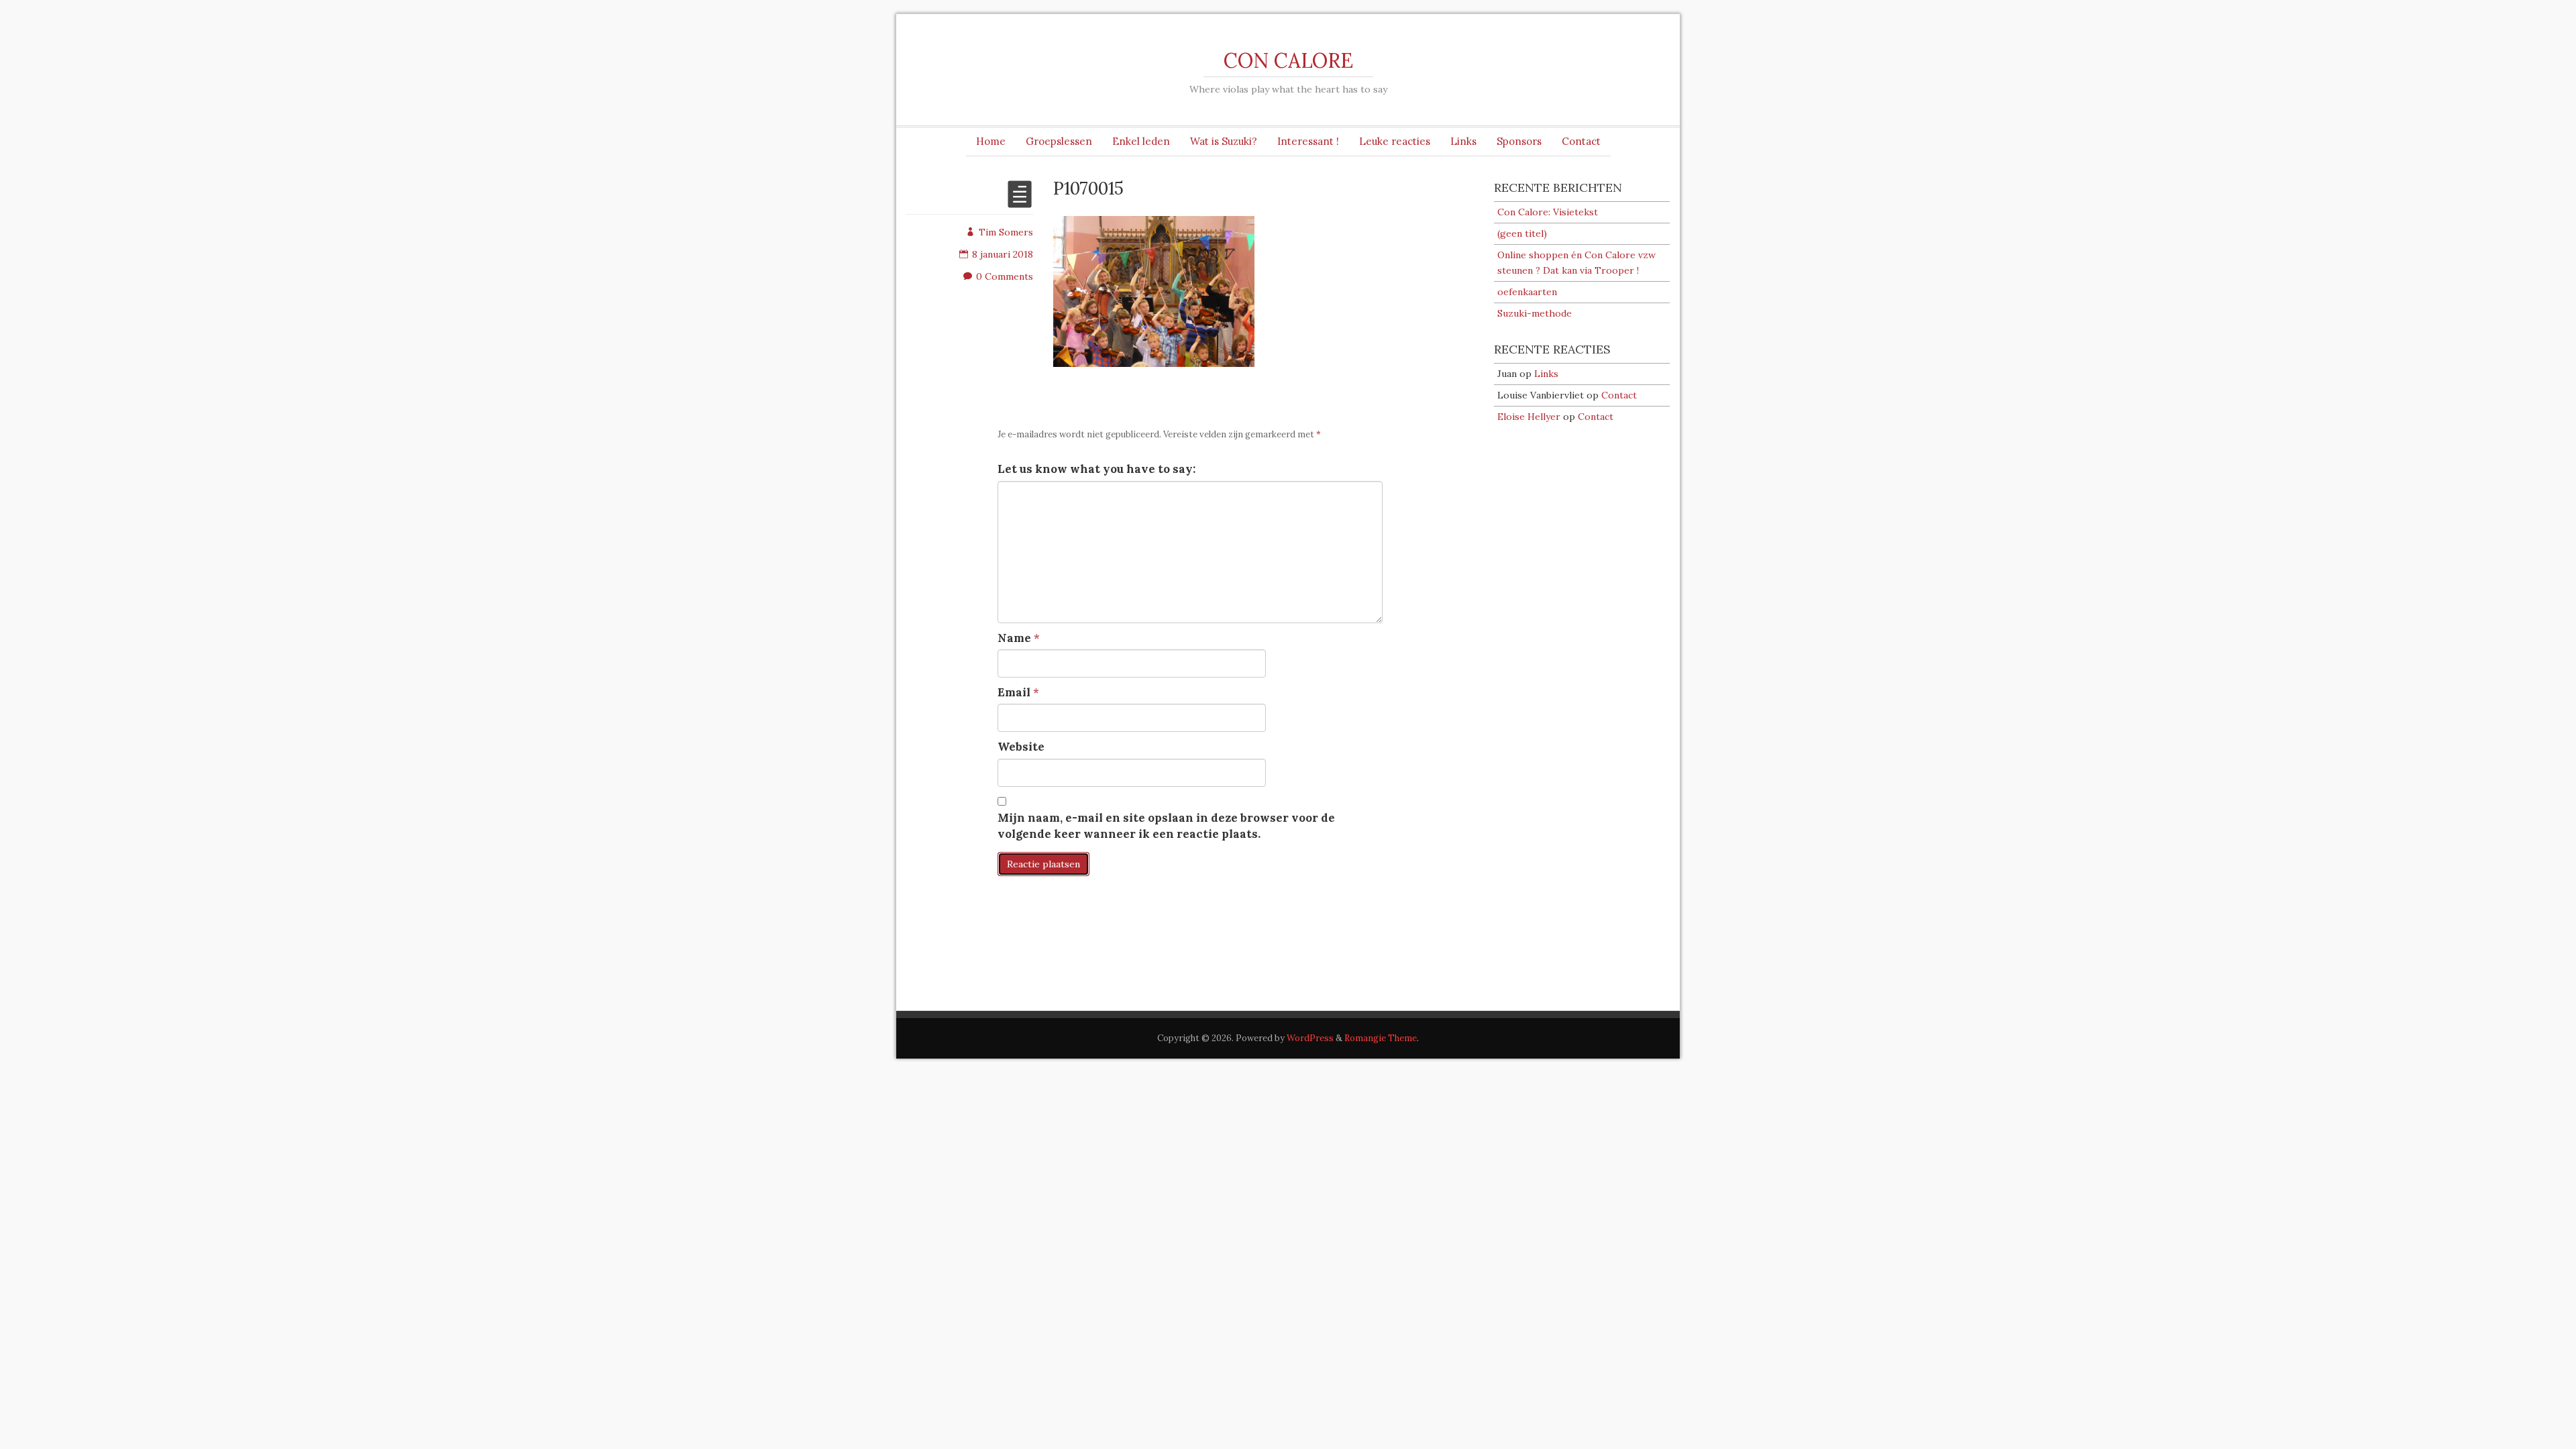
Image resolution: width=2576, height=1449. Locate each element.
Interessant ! (1308, 141)
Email (1014, 692)
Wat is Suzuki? (1224, 141)
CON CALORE (1288, 60)
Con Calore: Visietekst (1548, 212)
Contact (1581, 141)
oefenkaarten (1527, 292)
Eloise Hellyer (1529, 417)
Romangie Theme (1381, 1038)
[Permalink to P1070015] (1020, 203)
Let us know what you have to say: (1096, 469)
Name (1014, 638)
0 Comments (1005, 276)
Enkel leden (1141, 141)
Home (991, 141)
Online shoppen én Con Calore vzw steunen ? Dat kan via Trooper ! (1576, 263)
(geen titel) (1522, 233)
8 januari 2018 (1003, 254)
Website (1021, 747)
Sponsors (1519, 141)
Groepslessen (1059, 141)
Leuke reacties (1395, 141)
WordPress (1310, 1038)
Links (1463, 141)
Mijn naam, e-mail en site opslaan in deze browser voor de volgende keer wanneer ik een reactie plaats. (1166, 826)
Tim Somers (1006, 232)
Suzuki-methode (1535, 313)
